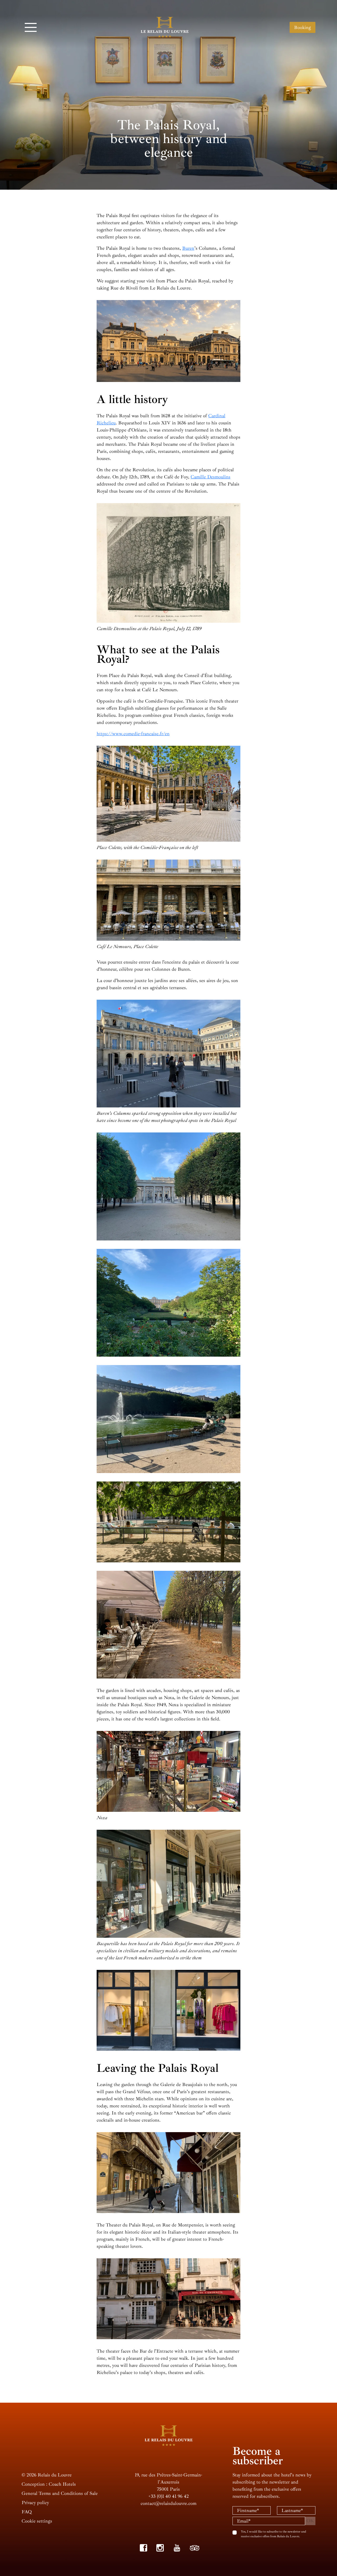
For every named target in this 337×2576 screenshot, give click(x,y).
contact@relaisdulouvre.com (168, 2503)
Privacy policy (35, 2503)
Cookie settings (37, 2521)
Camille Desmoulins (210, 477)
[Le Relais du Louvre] (165, 27)
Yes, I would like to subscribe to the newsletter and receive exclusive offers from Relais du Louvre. (274, 2534)
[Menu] (31, 27)
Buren (188, 248)
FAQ (27, 2512)
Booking (303, 27)
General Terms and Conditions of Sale (60, 2493)
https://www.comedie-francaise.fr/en (133, 734)
